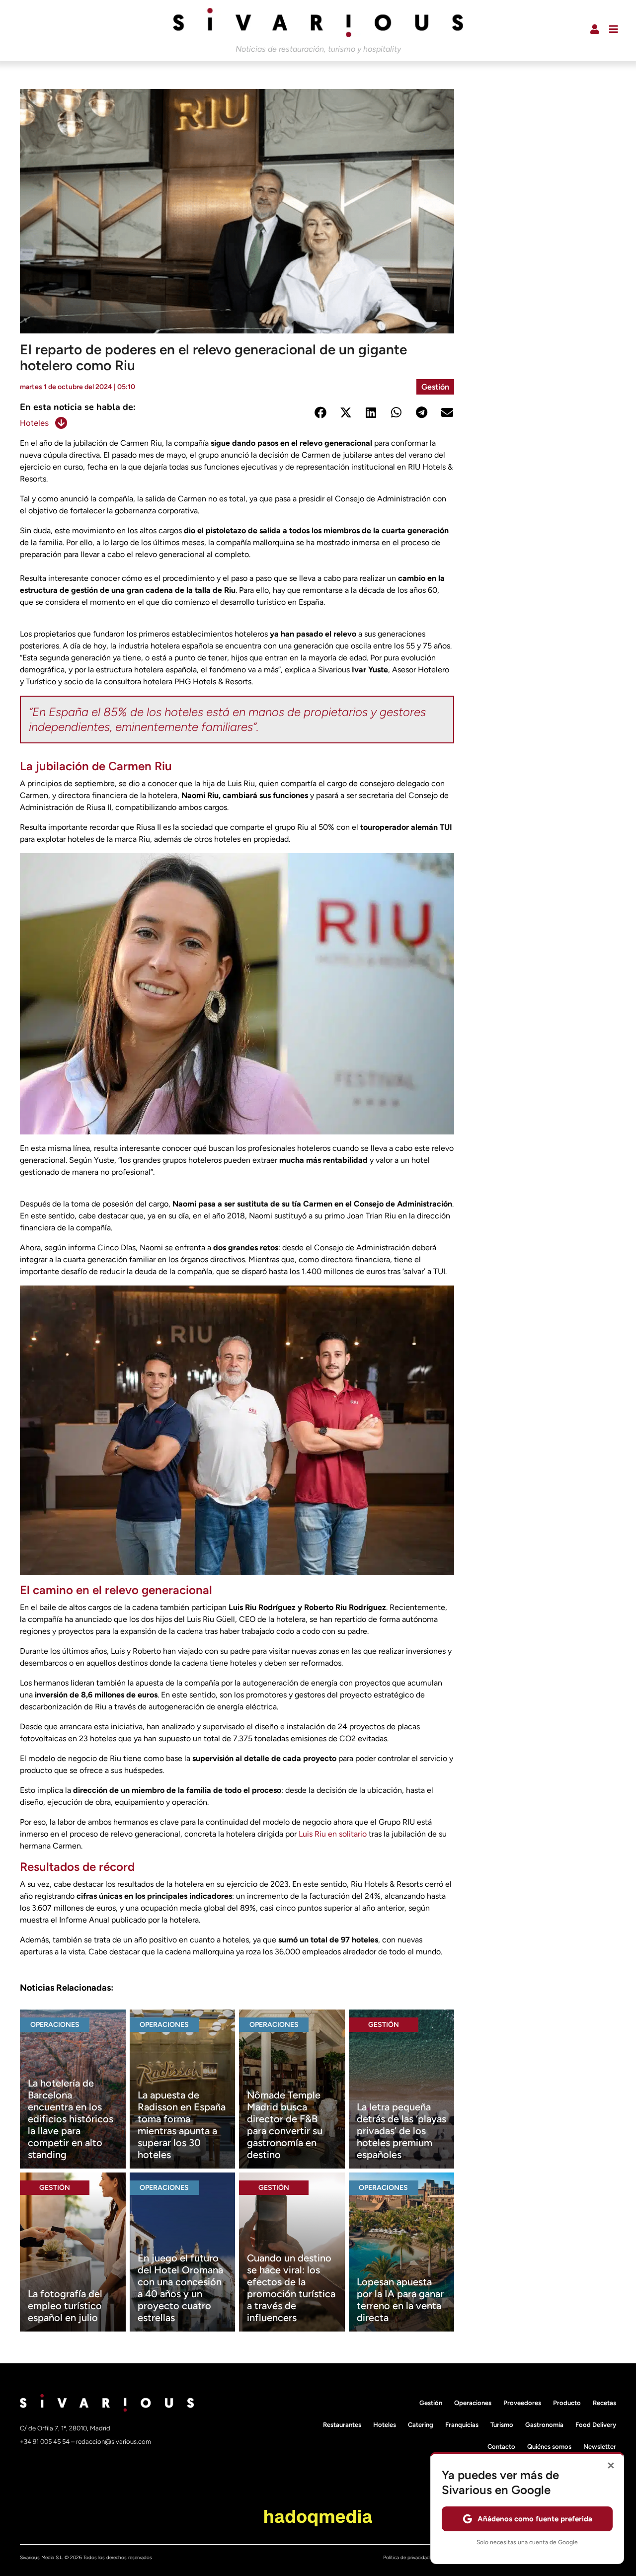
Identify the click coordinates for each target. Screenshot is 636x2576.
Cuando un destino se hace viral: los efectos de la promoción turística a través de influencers (291, 2288)
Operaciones (55, 2025)
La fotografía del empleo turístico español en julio (65, 2306)
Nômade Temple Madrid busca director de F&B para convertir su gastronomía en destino (285, 2125)
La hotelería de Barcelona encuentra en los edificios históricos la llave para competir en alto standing (71, 2119)
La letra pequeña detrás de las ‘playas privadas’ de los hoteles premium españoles (401, 2131)
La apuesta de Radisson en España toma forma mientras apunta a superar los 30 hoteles (182, 2125)
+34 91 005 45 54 (45, 2442)
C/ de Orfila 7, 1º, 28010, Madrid (65, 2428)
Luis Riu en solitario (334, 1834)
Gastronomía (544, 2425)
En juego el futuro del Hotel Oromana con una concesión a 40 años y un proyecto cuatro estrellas (180, 2288)
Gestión (435, 387)
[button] (320, 412)
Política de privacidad (406, 2557)
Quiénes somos (549, 2447)
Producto (567, 2403)
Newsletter (600, 2447)
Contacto (501, 2447)
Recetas (604, 2403)
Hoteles (34, 423)
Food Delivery (596, 2425)
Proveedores (522, 2403)
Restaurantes (342, 2425)
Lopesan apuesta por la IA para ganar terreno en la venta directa (400, 2300)
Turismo (502, 2425)
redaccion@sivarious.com (114, 2442)
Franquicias (462, 2425)
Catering (421, 2425)
